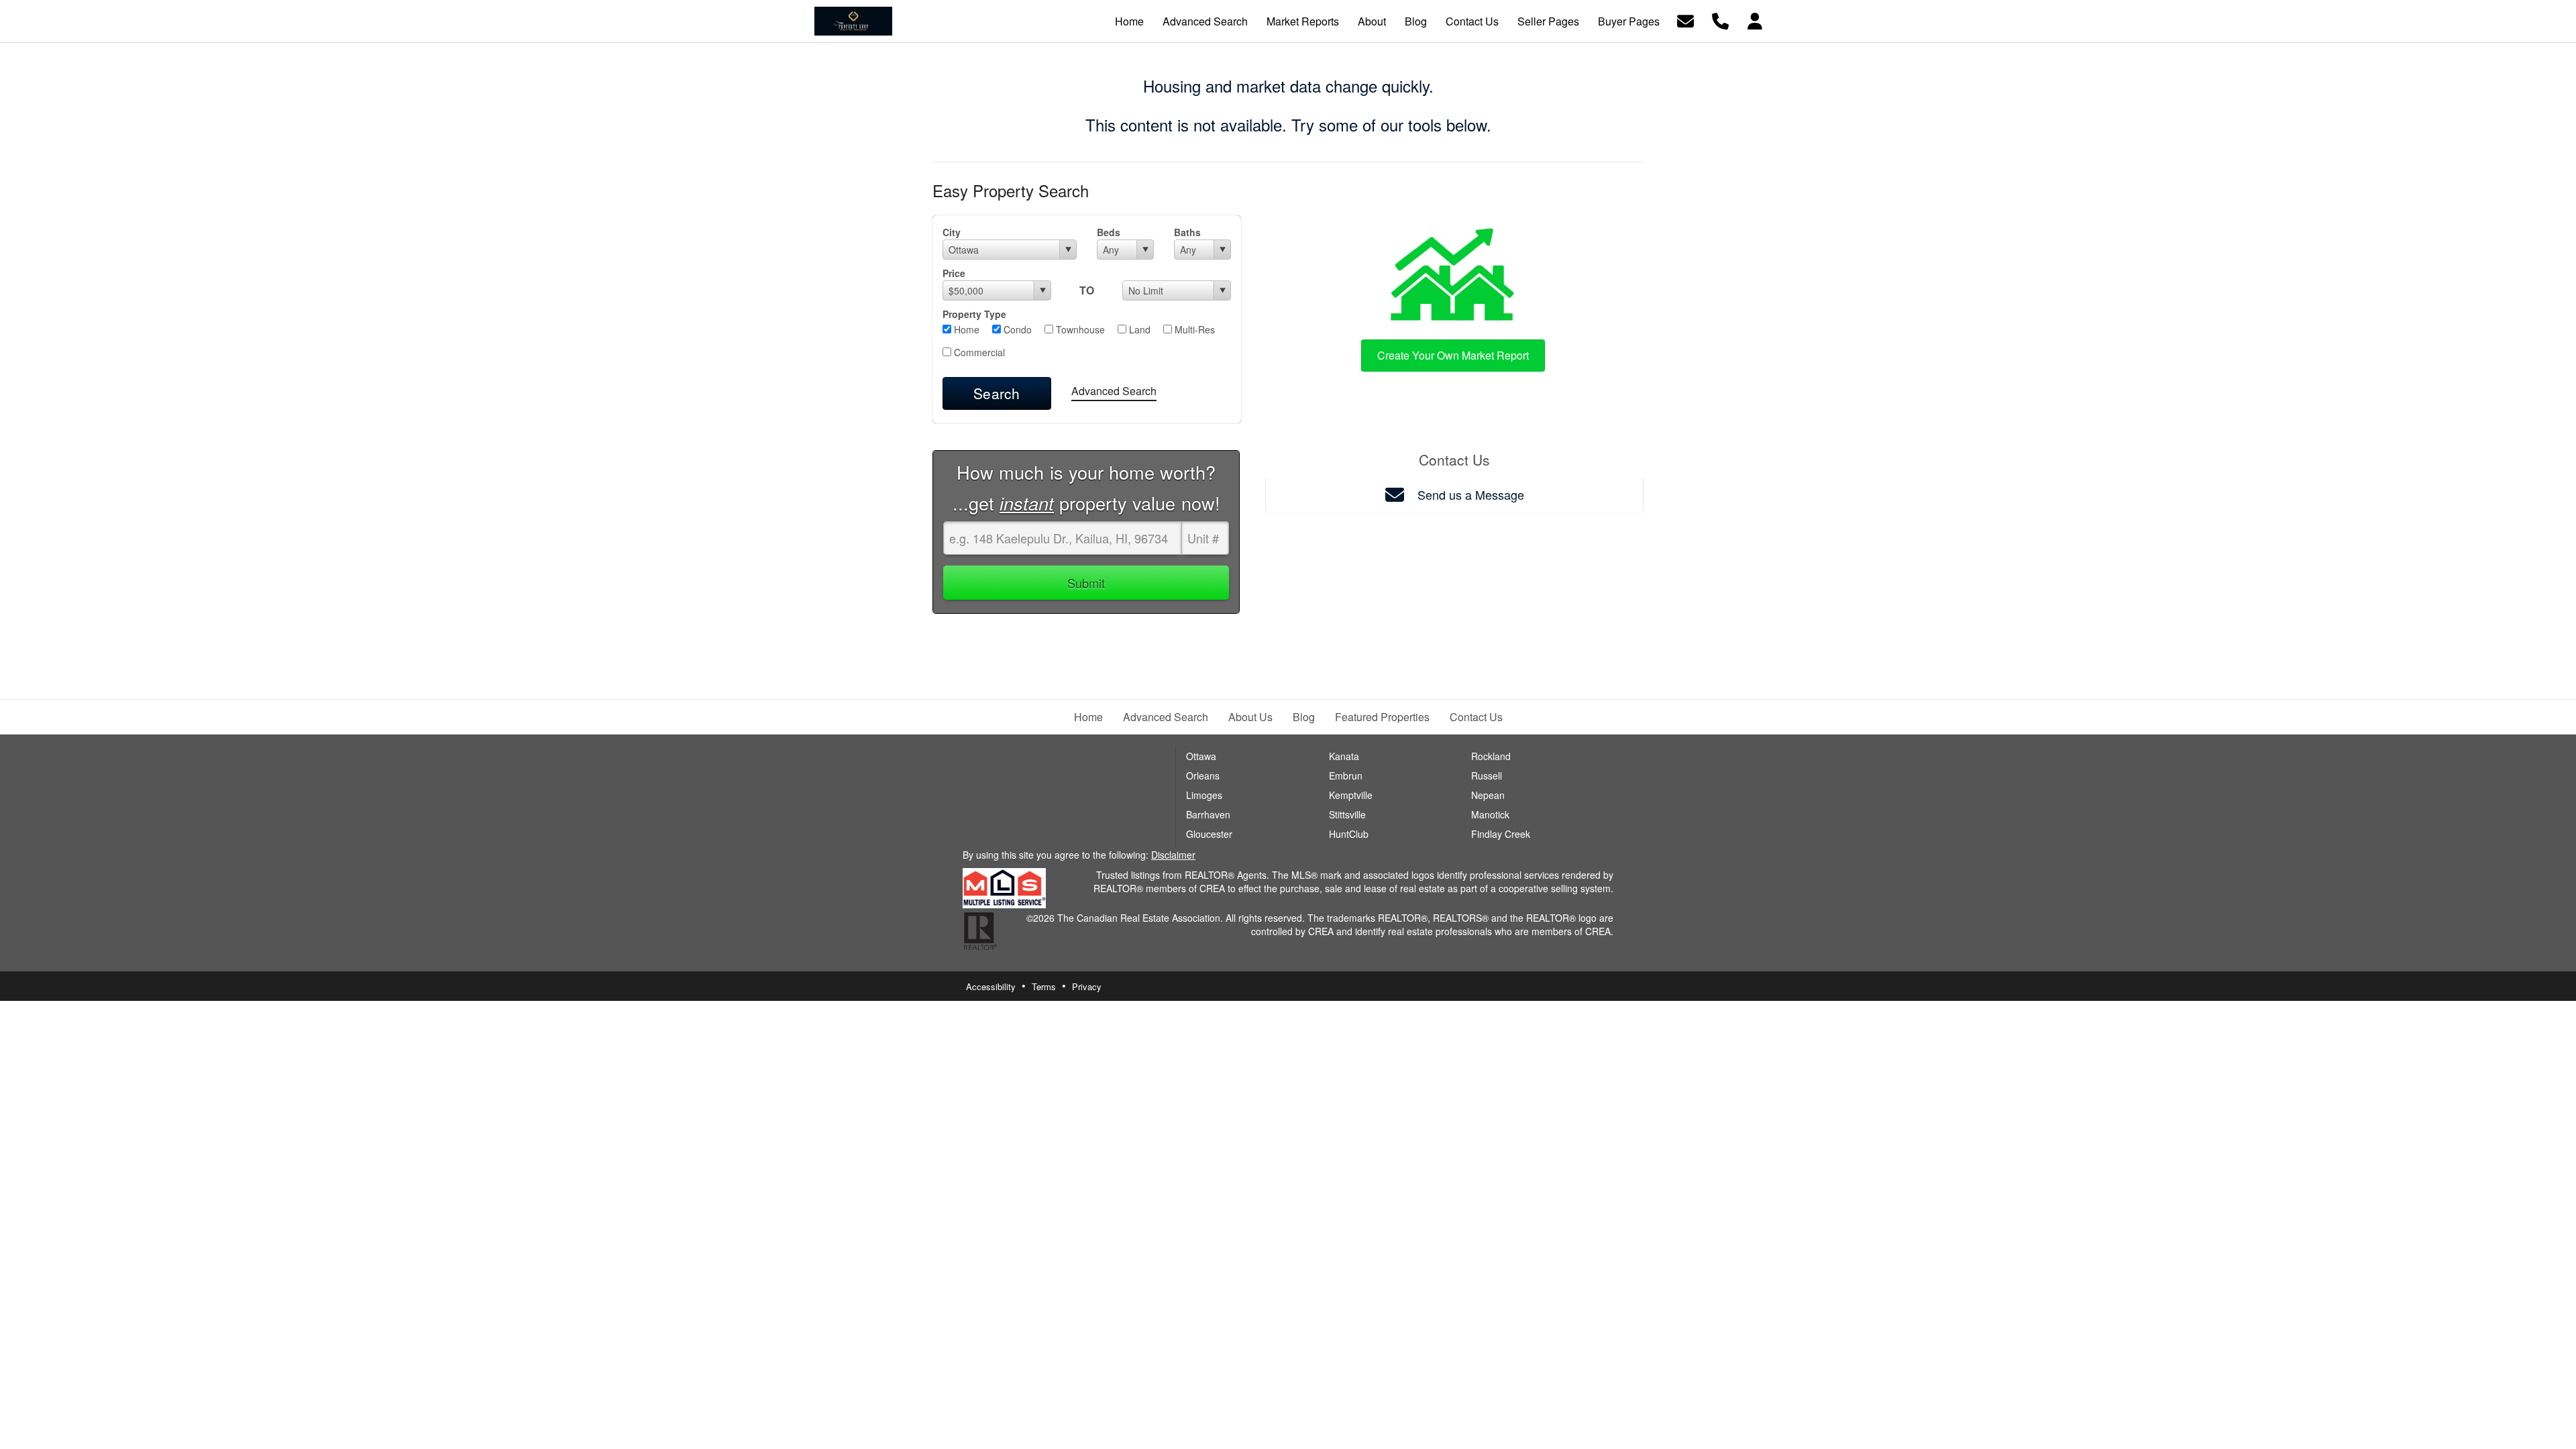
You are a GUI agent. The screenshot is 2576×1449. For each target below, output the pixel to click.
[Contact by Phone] (1720, 20)
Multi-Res (1193, 329)
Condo (1016, 329)
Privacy (1087, 986)
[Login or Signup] (1755, 20)
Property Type (974, 314)
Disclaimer (1173, 855)
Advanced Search (1114, 391)
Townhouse (1079, 329)
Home (965, 329)
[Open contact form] (1685, 20)
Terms (1044, 986)
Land (1138, 329)
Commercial (978, 352)
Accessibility (991, 986)
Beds (1109, 232)
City (952, 232)
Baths (1187, 232)
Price (954, 273)
